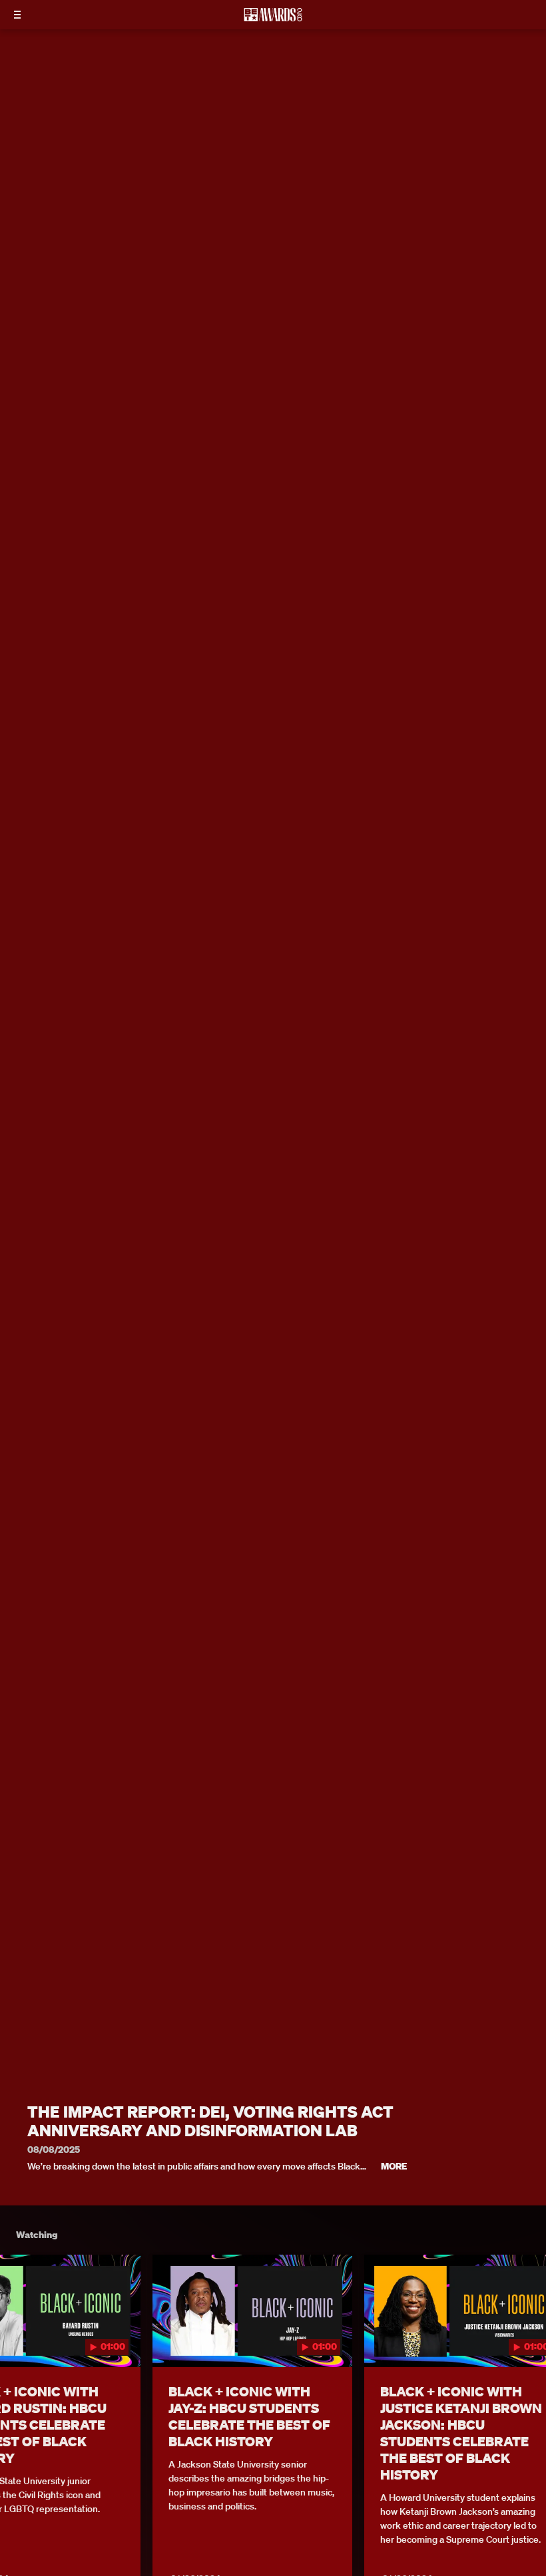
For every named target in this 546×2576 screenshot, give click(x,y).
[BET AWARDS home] (273, 19)
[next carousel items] (526, 2338)
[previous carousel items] (20, 2338)
